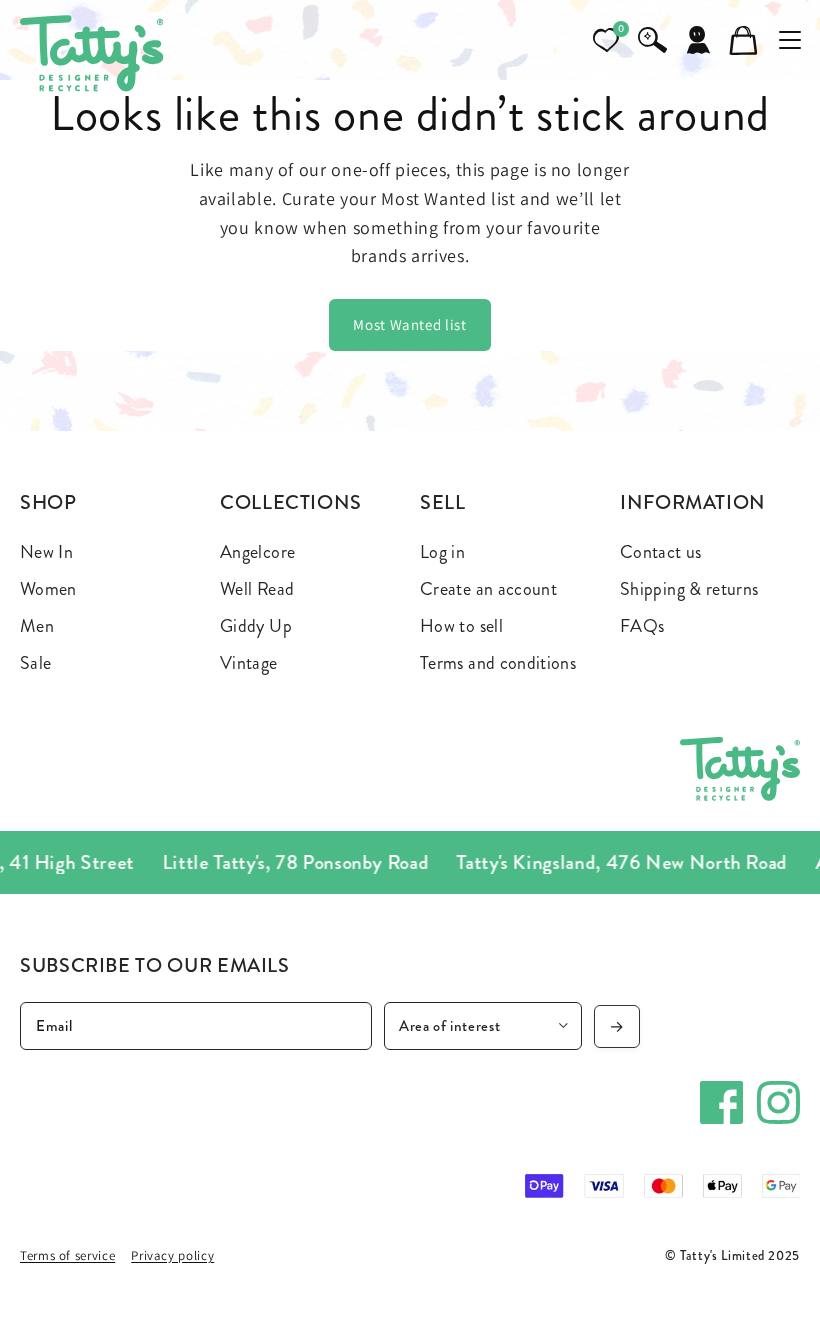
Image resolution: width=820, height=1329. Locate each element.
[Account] (698, 40)
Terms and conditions (498, 663)
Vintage (249, 663)
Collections (291, 502)
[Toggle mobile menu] (790, 40)
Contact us (661, 552)
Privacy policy (172, 1255)
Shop (48, 502)
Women (48, 589)
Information (693, 502)
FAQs (642, 626)
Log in (442, 552)
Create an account (488, 589)
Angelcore (257, 552)
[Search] (652, 40)
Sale (35, 663)
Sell (443, 502)
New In (46, 552)
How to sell (461, 626)
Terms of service (67, 1255)
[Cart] (744, 40)
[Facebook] (721, 1102)
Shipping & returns (689, 589)
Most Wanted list (409, 324)
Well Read (257, 589)
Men (37, 626)
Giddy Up (256, 626)
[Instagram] (778, 1102)
